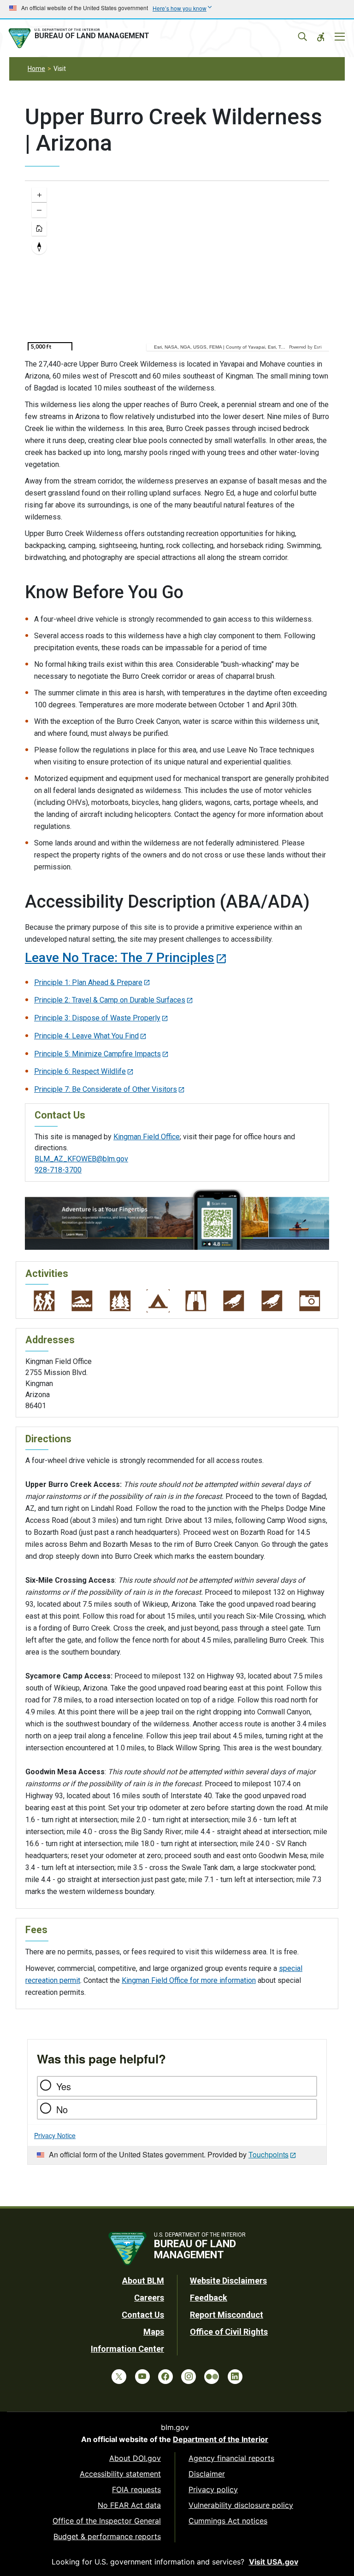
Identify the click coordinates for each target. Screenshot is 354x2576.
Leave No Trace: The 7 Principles (120, 958)
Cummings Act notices (228, 2521)
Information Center (127, 2349)
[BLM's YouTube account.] (142, 2377)
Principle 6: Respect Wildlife (80, 1071)
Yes (64, 2086)
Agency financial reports (231, 2458)
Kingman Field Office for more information (189, 1980)
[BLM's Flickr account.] (212, 2377)
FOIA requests (136, 2489)
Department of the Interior (221, 2439)
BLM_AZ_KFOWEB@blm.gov (81, 1159)
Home (36, 69)
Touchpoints (268, 2154)
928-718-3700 (58, 1170)
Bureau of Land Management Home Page (81, 38)
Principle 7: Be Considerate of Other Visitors (106, 1089)
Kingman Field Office (147, 1137)
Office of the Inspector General (107, 2521)
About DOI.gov (135, 2458)
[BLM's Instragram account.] (189, 2377)
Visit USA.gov (274, 2562)
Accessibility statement (120, 2474)
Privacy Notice (55, 2135)
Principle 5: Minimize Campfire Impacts (97, 1054)
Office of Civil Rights (229, 2332)
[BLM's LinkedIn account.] (235, 2377)
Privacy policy (213, 2489)
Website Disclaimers (228, 2281)
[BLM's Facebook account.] (165, 2377)
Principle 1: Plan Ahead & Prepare (88, 982)
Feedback (209, 2298)
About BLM (143, 2281)
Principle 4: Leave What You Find (86, 1036)
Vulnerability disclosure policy (241, 2505)
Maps (154, 2332)
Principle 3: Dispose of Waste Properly (97, 1018)
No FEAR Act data (129, 2505)
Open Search (302, 37)
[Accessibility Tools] (321, 37)
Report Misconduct (227, 2315)
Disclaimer (207, 2474)
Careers (149, 2298)
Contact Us (143, 2315)
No (62, 2109)
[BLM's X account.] (119, 2377)
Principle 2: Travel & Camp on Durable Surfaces (110, 1000)
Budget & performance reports (107, 2536)
